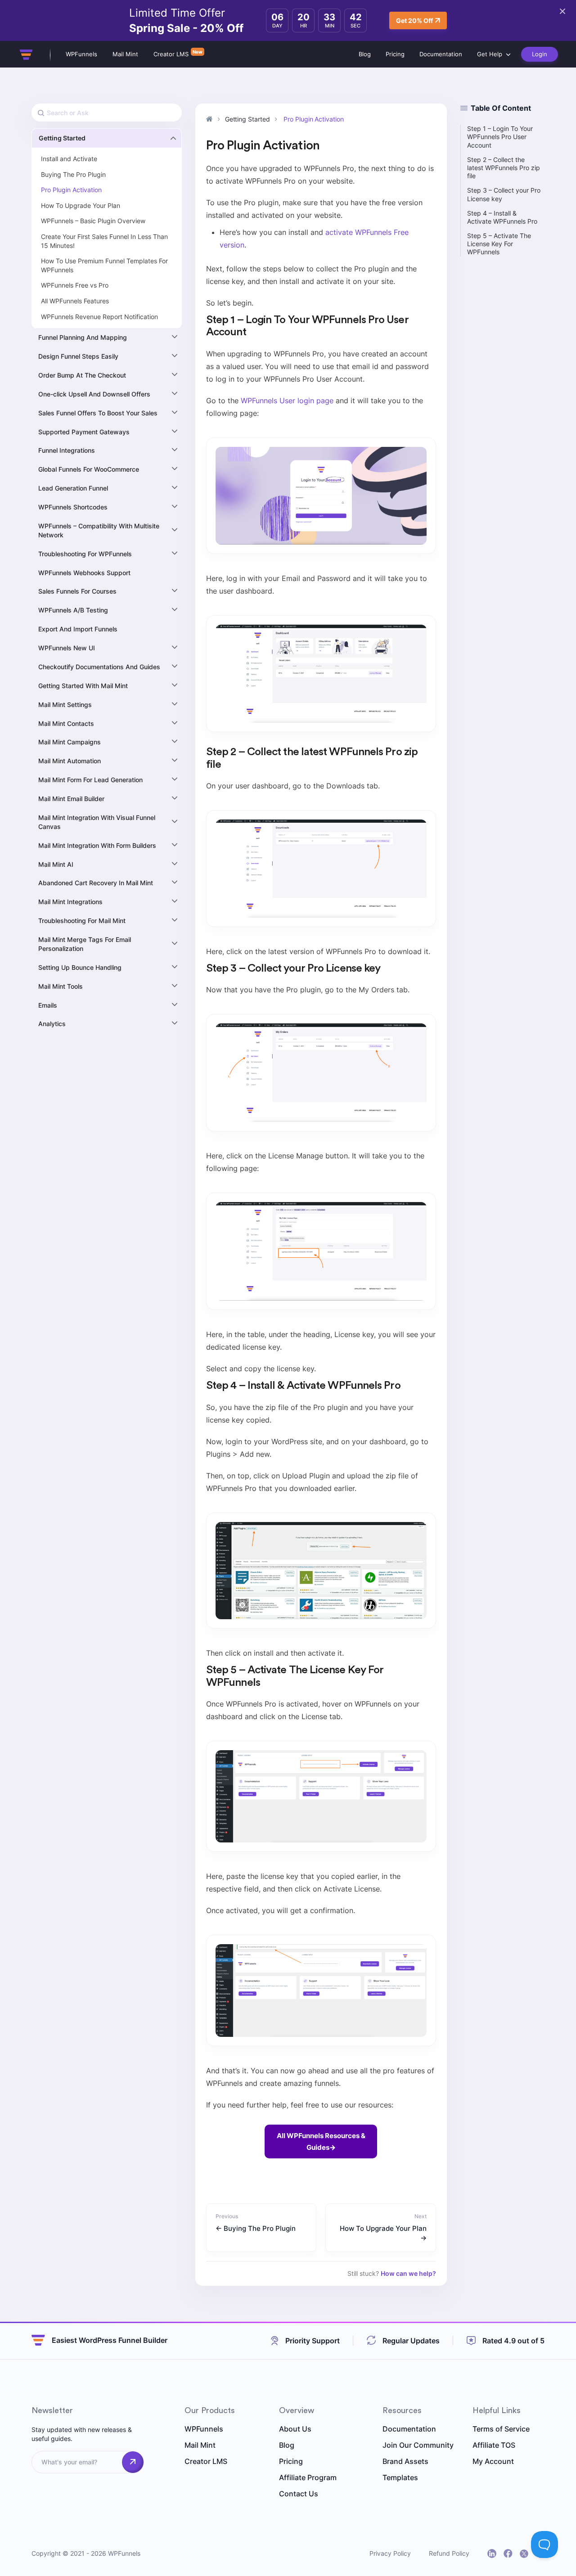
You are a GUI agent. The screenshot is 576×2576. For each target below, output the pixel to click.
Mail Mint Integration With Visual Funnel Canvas (97, 822)
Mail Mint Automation (70, 761)
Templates (400, 2477)
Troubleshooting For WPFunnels (85, 554)
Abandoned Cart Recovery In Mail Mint (96, 883)
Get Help (490, 54)
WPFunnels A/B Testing (73, 610)
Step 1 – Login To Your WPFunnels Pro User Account (500, 137)
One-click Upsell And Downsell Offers (94, 394)
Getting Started (62, 138)
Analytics (52, 1024)
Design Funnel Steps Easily (78, 356)
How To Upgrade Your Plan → (383, 2233)
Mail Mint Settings (65, 705)
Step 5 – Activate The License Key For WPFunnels (499, 244)
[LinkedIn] (492, 2553)
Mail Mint (125, 54)
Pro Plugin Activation (71, 190)
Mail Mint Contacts (66, 723)
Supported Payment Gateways (84, 432)
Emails (48, 1005)
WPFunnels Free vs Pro (75, 285)
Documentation (441, 54)
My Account (493, 2461)
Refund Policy (449, 2553)
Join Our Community (418, 2445)
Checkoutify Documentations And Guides (99, 667)
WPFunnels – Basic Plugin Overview (93, 221)
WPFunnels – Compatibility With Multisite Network (99, 530)
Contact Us (299, 2494)
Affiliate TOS (494, 2445)
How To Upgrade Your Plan (81, 205)
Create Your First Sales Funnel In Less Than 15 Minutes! (104, 241)
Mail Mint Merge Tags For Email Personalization (85, 944)
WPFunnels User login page (287, 401)
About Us (295, 2429)
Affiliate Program (308, 2477)
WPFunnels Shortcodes (73, 507)
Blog (365, 54)
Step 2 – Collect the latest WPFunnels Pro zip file (504, 168)
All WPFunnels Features (75, 301)
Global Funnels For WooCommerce (89, 469)
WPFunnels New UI (67, 648)
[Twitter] (524, 2554)
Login (540, 54)
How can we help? (408, 2273)
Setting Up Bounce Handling (80, 967)
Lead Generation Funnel (73, 488)
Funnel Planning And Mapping (83, 337)
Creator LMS (171, 54)
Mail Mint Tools (61, 986)
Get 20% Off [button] (414, 20)
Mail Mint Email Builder (71, 799)
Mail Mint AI (56, 864)
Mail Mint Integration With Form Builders (97, 845)
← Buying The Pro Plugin (256, 2228)
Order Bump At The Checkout (82, 375)
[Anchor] (252, 332)
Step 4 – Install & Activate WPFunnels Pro (502, 217)
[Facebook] (508, 2553)
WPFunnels (81, 54)
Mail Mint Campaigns (70, 742)
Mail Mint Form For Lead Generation (90, 780)
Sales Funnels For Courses (77, 591)
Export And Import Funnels (78, 629)
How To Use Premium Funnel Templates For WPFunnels (104, 265)
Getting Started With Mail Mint (83, 686)
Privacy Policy (390, 2553)
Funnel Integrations (67, 450)
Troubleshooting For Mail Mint (82, 921)
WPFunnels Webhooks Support (84, 573)
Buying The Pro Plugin (73, 174)
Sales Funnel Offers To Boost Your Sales (98, 413)
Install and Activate (69, 159)
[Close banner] (562, 11)
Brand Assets (405, 2461)
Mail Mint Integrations (70, 902)
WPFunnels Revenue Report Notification (99, 317)
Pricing (395, 54)
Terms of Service (501, 2429)
